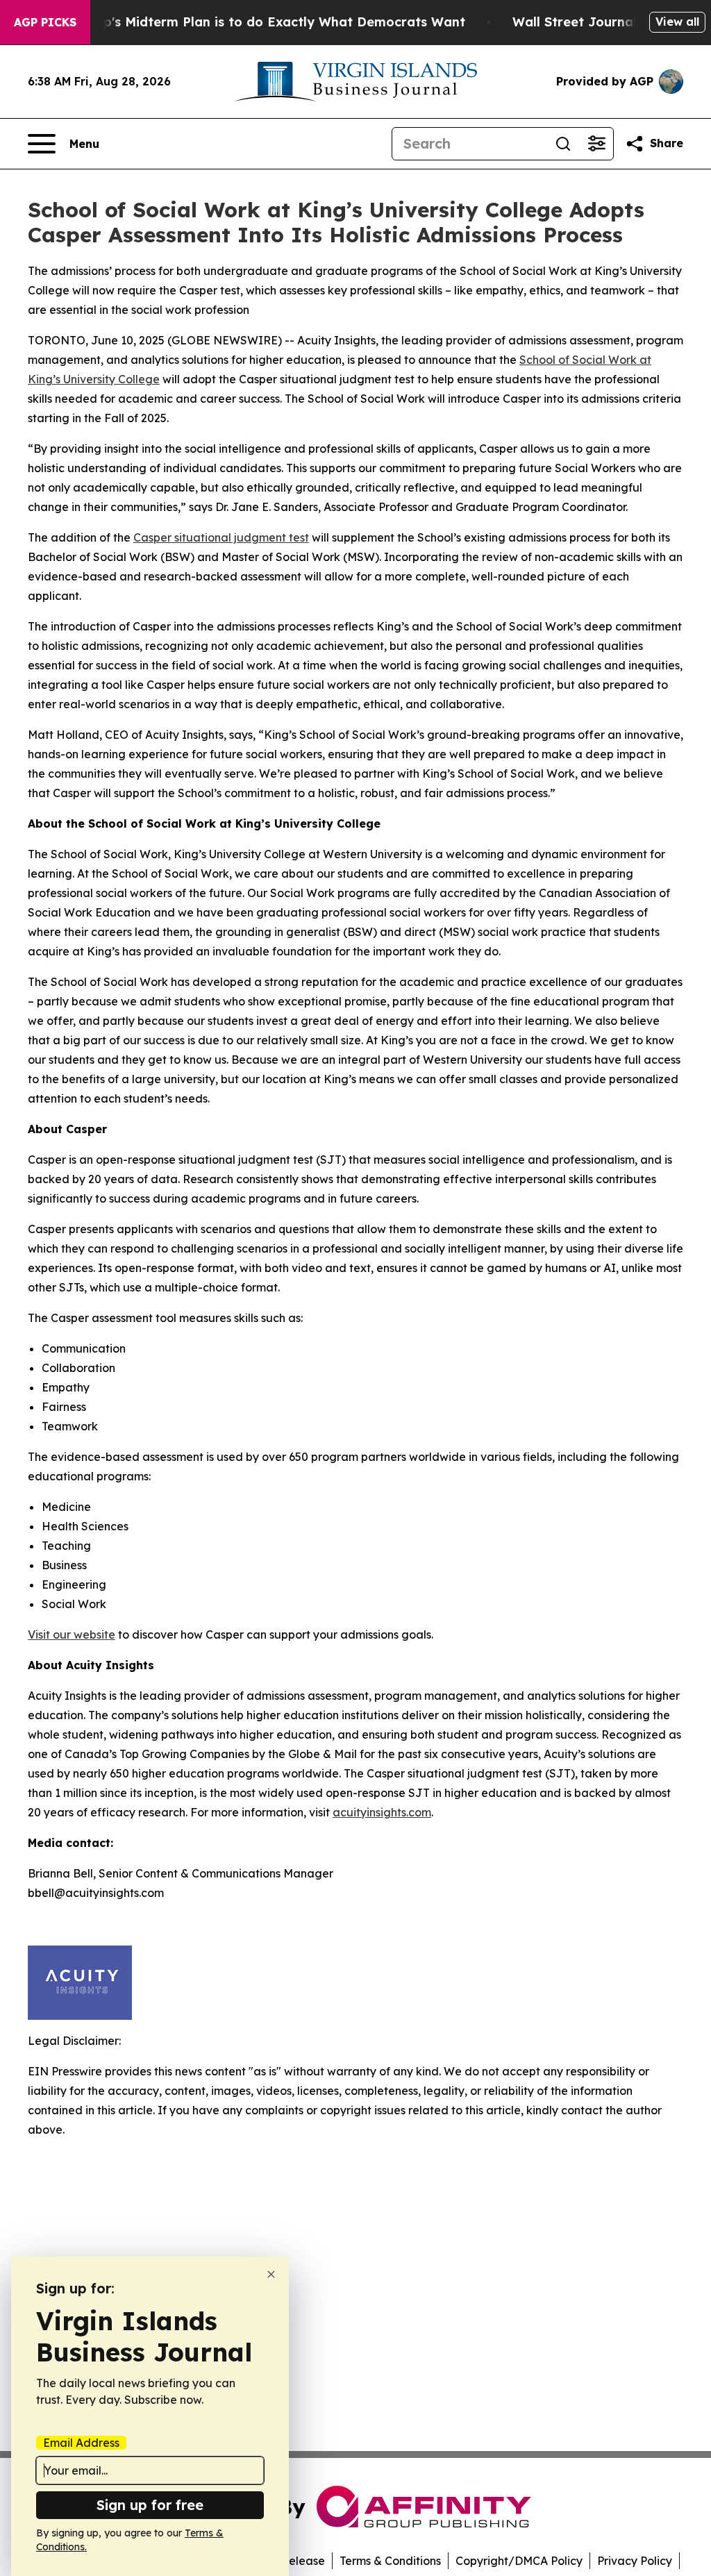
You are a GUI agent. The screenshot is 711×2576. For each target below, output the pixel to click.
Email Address (81, 2443)
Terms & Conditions (390, 2561)
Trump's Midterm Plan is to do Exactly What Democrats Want (268, 22)
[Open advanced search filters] (596, 144)
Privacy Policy (635, 2561)
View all (677, 22)
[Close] (271, 2274)
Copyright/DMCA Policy (519, 2561)
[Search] (563, 144)
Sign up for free (150, 2505)
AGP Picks (45, 22)
